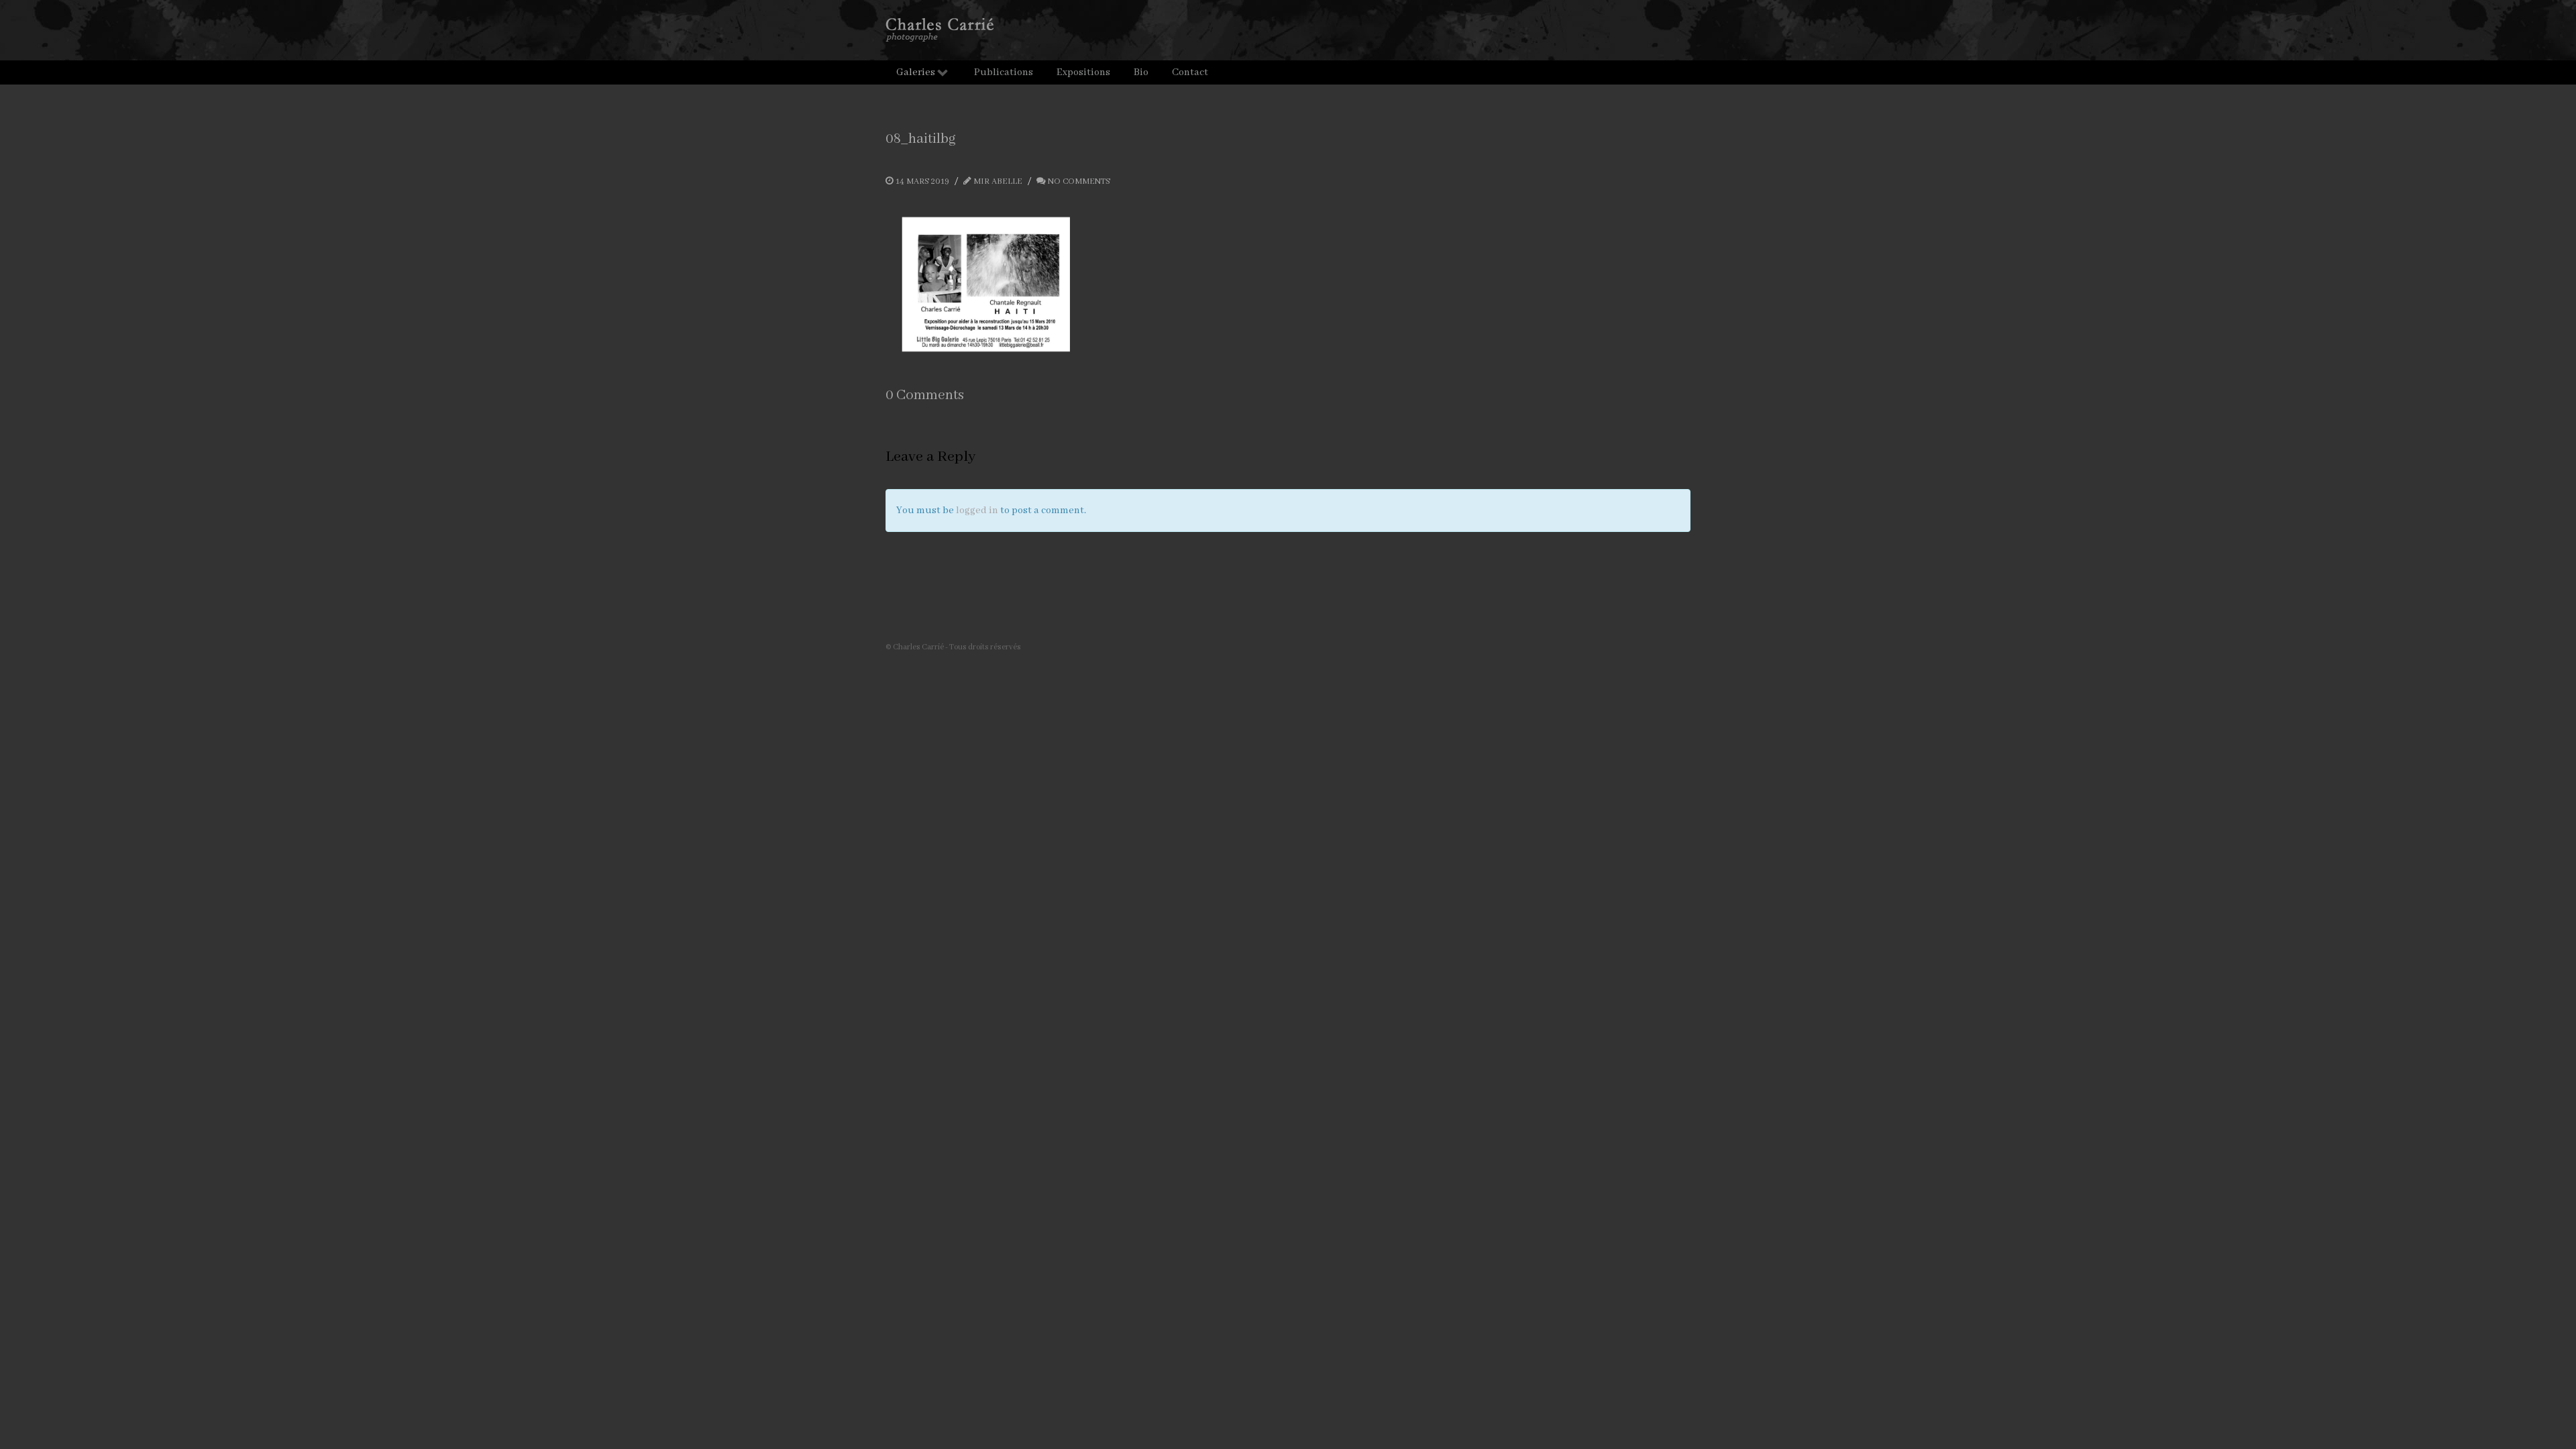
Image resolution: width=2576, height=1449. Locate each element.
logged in (977, 511)
